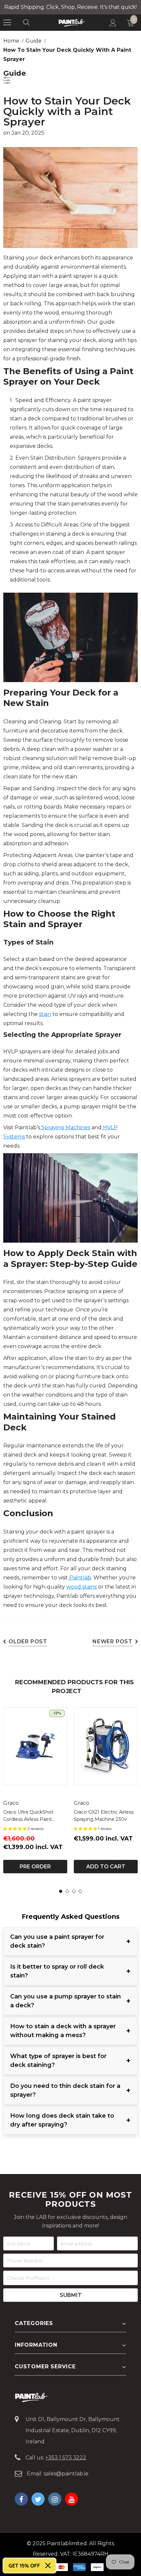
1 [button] (61, 1891)
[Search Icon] (33, 23)
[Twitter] (38, 2499)
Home (11, 41)
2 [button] (67, 1891)
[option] (35, 1790)
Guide (34, 41)
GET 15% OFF (24, 2566)
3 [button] (74, 1891)
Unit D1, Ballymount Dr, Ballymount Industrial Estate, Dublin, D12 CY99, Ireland (73, 2430)
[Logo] (71, 22)
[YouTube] (71, 2499)
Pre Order (35, 1867)
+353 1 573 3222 (66, 2458)
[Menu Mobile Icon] (7, 23)
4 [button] (80, 1891)
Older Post (28, 1641)
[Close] (48, 2566)
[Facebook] (21, 2499)
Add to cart (106, 1867)
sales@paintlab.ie (66, 2474)
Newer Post (112, 1641)
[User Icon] (113, 23)
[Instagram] (55, 2499)
